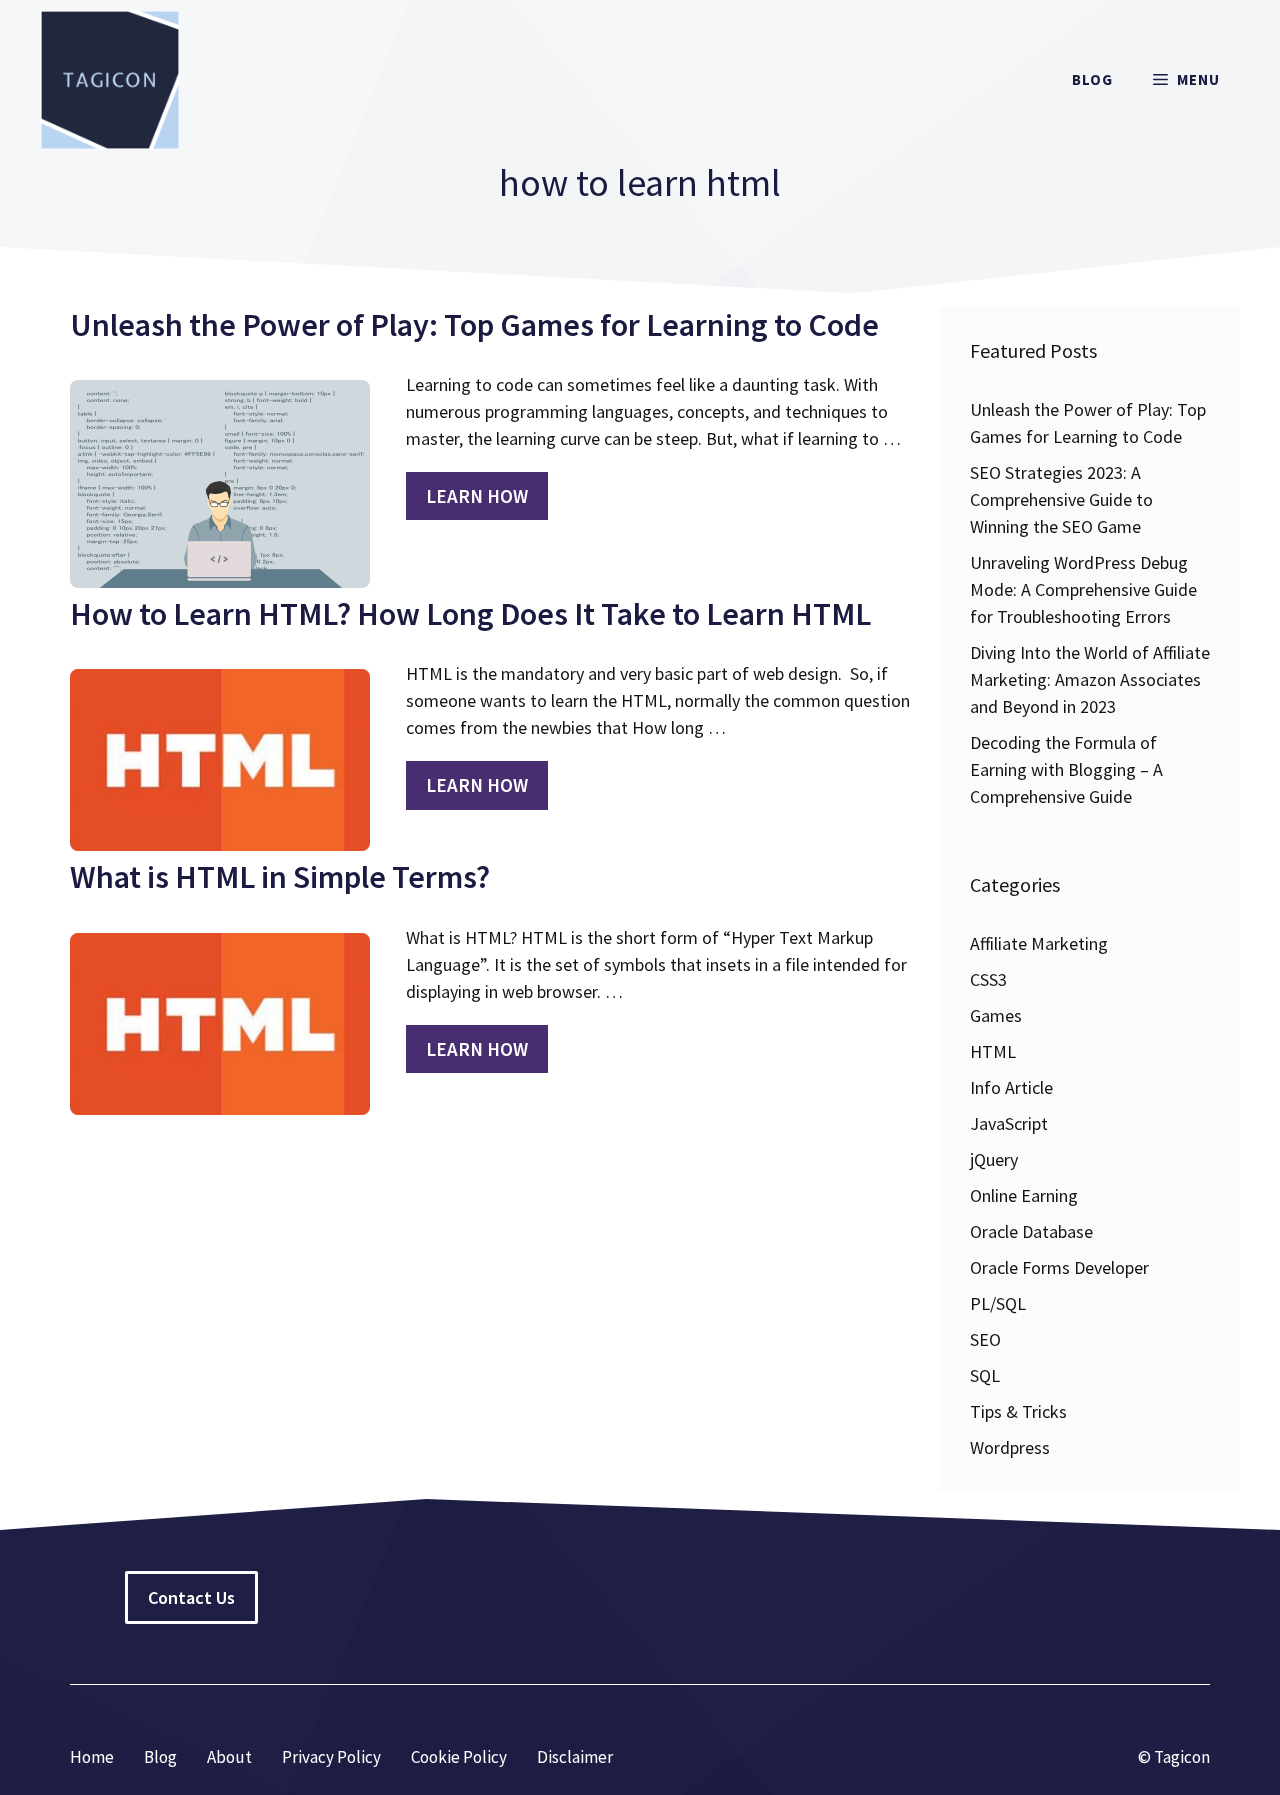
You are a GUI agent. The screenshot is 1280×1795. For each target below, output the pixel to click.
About (229, 1757)
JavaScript (1009, 1123)
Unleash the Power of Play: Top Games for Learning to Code (474, 325)
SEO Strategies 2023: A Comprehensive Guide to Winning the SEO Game (1061, 499)
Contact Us (191, 1597)
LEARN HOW (477, 496)
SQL (985, 1375)
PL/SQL (998, 1303)
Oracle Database (1031, 1231)
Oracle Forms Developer (1059, 1267)
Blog (1092, 79)
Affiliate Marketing (1039, 943)
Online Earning (1024, 1195)
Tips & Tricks (1018, 1411)
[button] (1186, 80)
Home (92, 1757)
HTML (993, 1051)
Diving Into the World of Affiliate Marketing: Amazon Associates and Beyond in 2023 (1090, 679)
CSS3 (988, 979)
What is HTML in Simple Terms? (280, 877)
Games (996, 1015)
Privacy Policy (331, 1757)
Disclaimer (575, 1757)
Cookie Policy (459, 1757)
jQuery (994, 1159)
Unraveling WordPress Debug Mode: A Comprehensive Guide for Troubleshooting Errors (1083, 589)
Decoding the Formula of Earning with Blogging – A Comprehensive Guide (1066, 769)
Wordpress (1010, 1447)
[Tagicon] (110, 80)
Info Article (1011, 1087)
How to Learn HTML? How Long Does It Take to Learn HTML (470, 614)
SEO (985, 1339)
